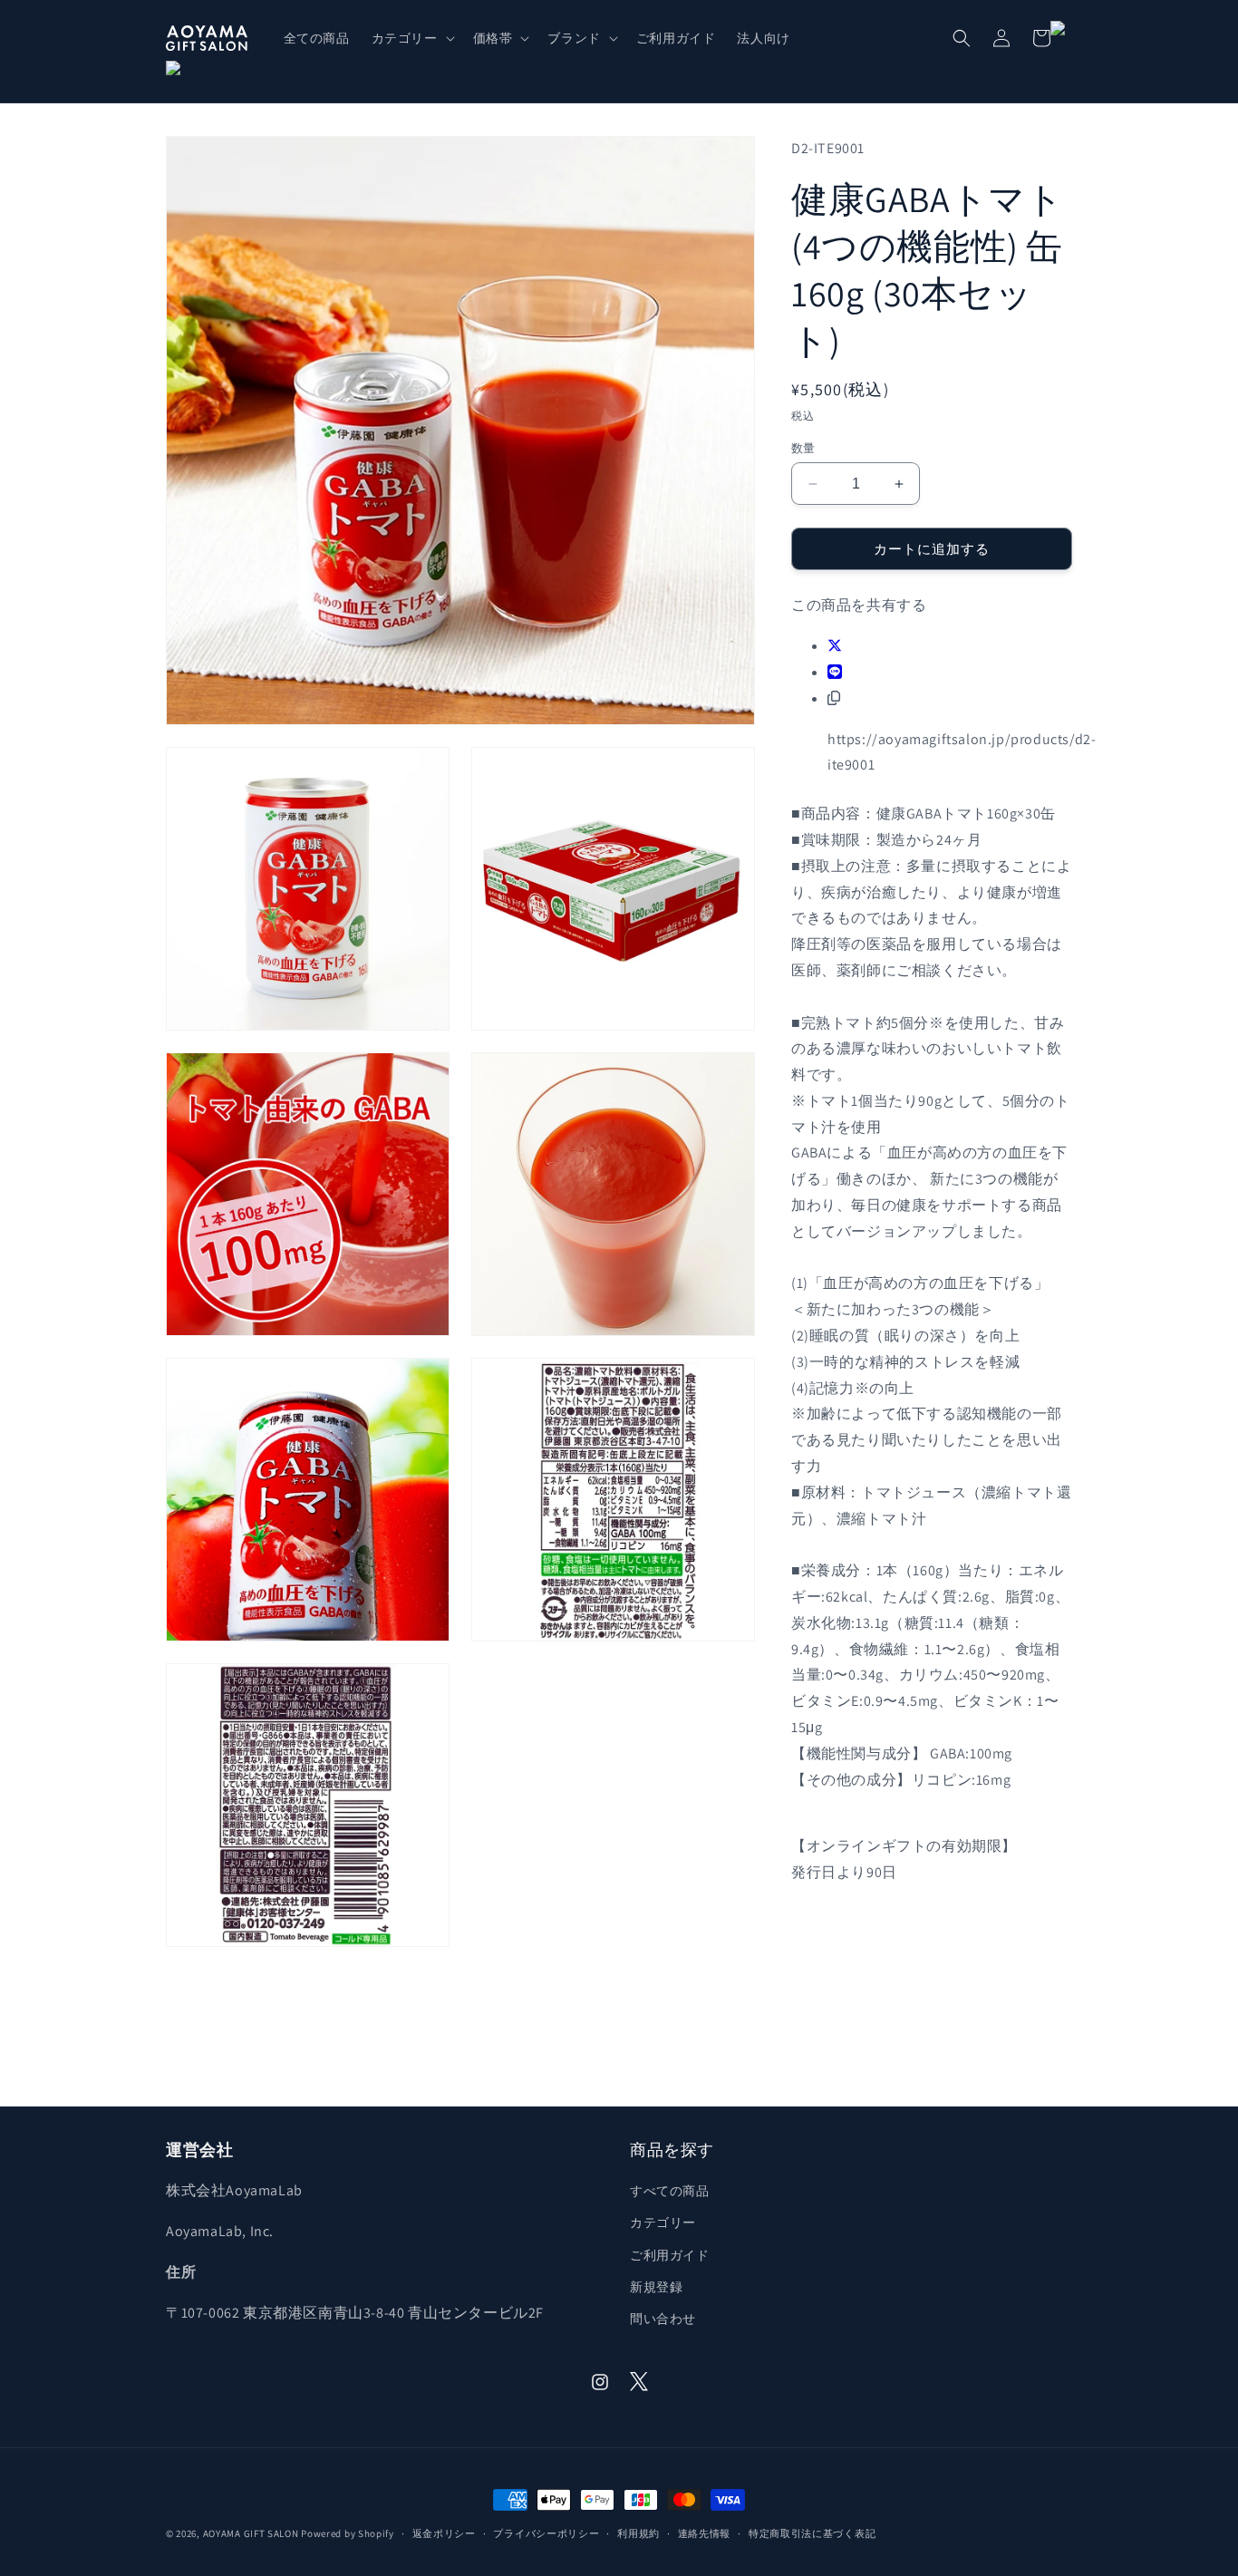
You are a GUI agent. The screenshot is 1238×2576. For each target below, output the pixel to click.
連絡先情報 (705, 2533)
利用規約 (638, 2533)
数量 (803, 448)
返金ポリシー (444, 2533)
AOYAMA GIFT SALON (251, 2533)
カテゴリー (663, 2223)
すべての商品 (670, 2191)
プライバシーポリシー (546, 2533)
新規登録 (656, 2287)
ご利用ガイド (670, 2255)
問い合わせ (663, 2319)
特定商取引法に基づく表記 (812, 2533)
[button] (411, 38)
